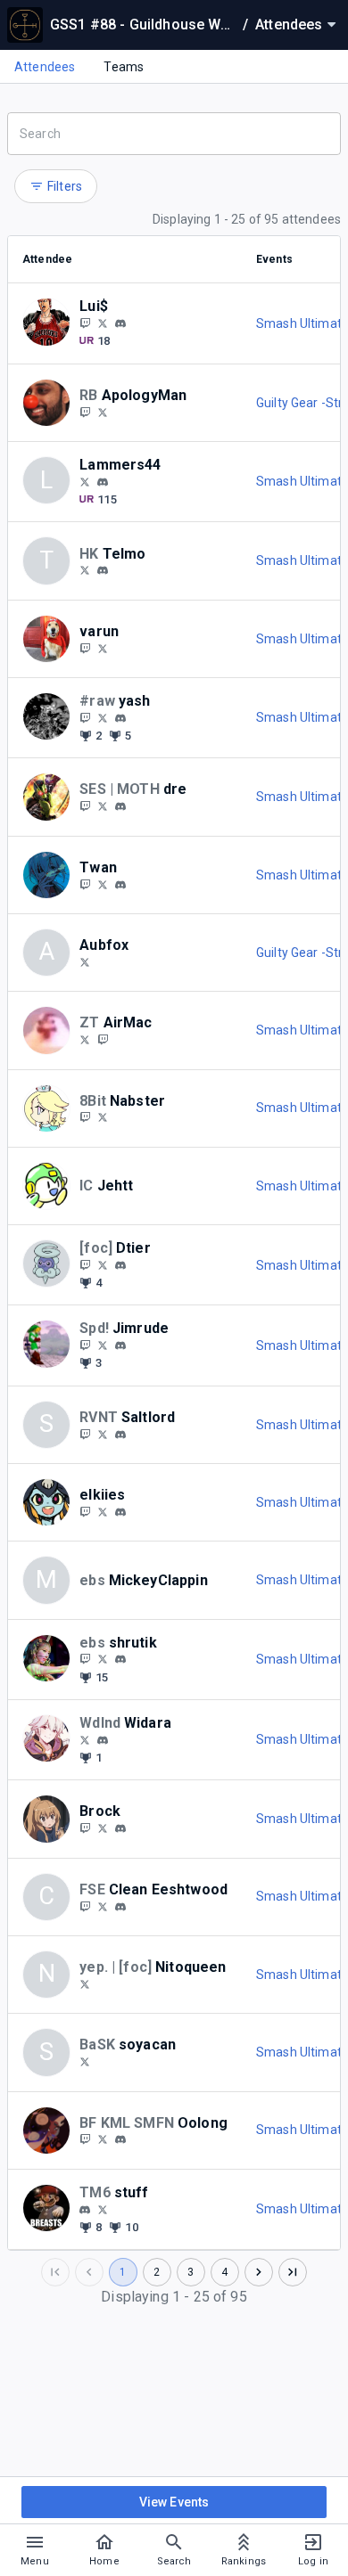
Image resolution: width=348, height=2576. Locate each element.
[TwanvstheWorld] (85, 884)
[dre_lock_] (85, 806)
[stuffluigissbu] (103, 2209)
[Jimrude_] (103, 1345)
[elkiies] (85, 1511)
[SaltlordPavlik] (85, 1434)
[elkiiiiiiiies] (103, 1511)
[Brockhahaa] (103, 1828)
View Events (174, 2502)
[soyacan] (85, 2061)
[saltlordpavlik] (120, 1435)
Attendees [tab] (45, 67)
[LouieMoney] (85, 323)
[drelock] (120, 806)
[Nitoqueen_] (85, 1983)
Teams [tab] (124, 67)
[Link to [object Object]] (51, 323)
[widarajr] (85, 1739)
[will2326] (103, 1740)
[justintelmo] (85, 570)
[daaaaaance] (85, 1906)
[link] (120, 323)
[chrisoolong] (120, 2140)
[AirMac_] (103, 1039)
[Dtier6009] (85, 1264)
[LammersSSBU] (85, 481)
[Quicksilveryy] (85, 717)
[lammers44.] (103, 482)
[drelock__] (103, 806)
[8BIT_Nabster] (103, 1117)
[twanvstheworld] (120, 885)
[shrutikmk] (85, 1659)
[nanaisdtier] (120, 1265)
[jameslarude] (85, 1345)
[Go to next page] (259, 2272)
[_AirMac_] (85, 1039)
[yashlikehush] (120, 718)
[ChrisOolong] (103, 2139)
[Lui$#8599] (120, 323)
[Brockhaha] (85, 1828)
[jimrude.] (120, 1345)
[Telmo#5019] (103, 570)
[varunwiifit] (85, 648)
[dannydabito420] (103, 1906)
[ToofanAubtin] (85, 961)
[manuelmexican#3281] (85, 2210)
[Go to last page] (293, 2272)
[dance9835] (120, 1907)
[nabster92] (85, 1117)
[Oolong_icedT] (85, 2139)
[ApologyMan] (85, 412)
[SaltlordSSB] (103, 1434)
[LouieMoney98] (103, 323)
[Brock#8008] (120, 1828)
